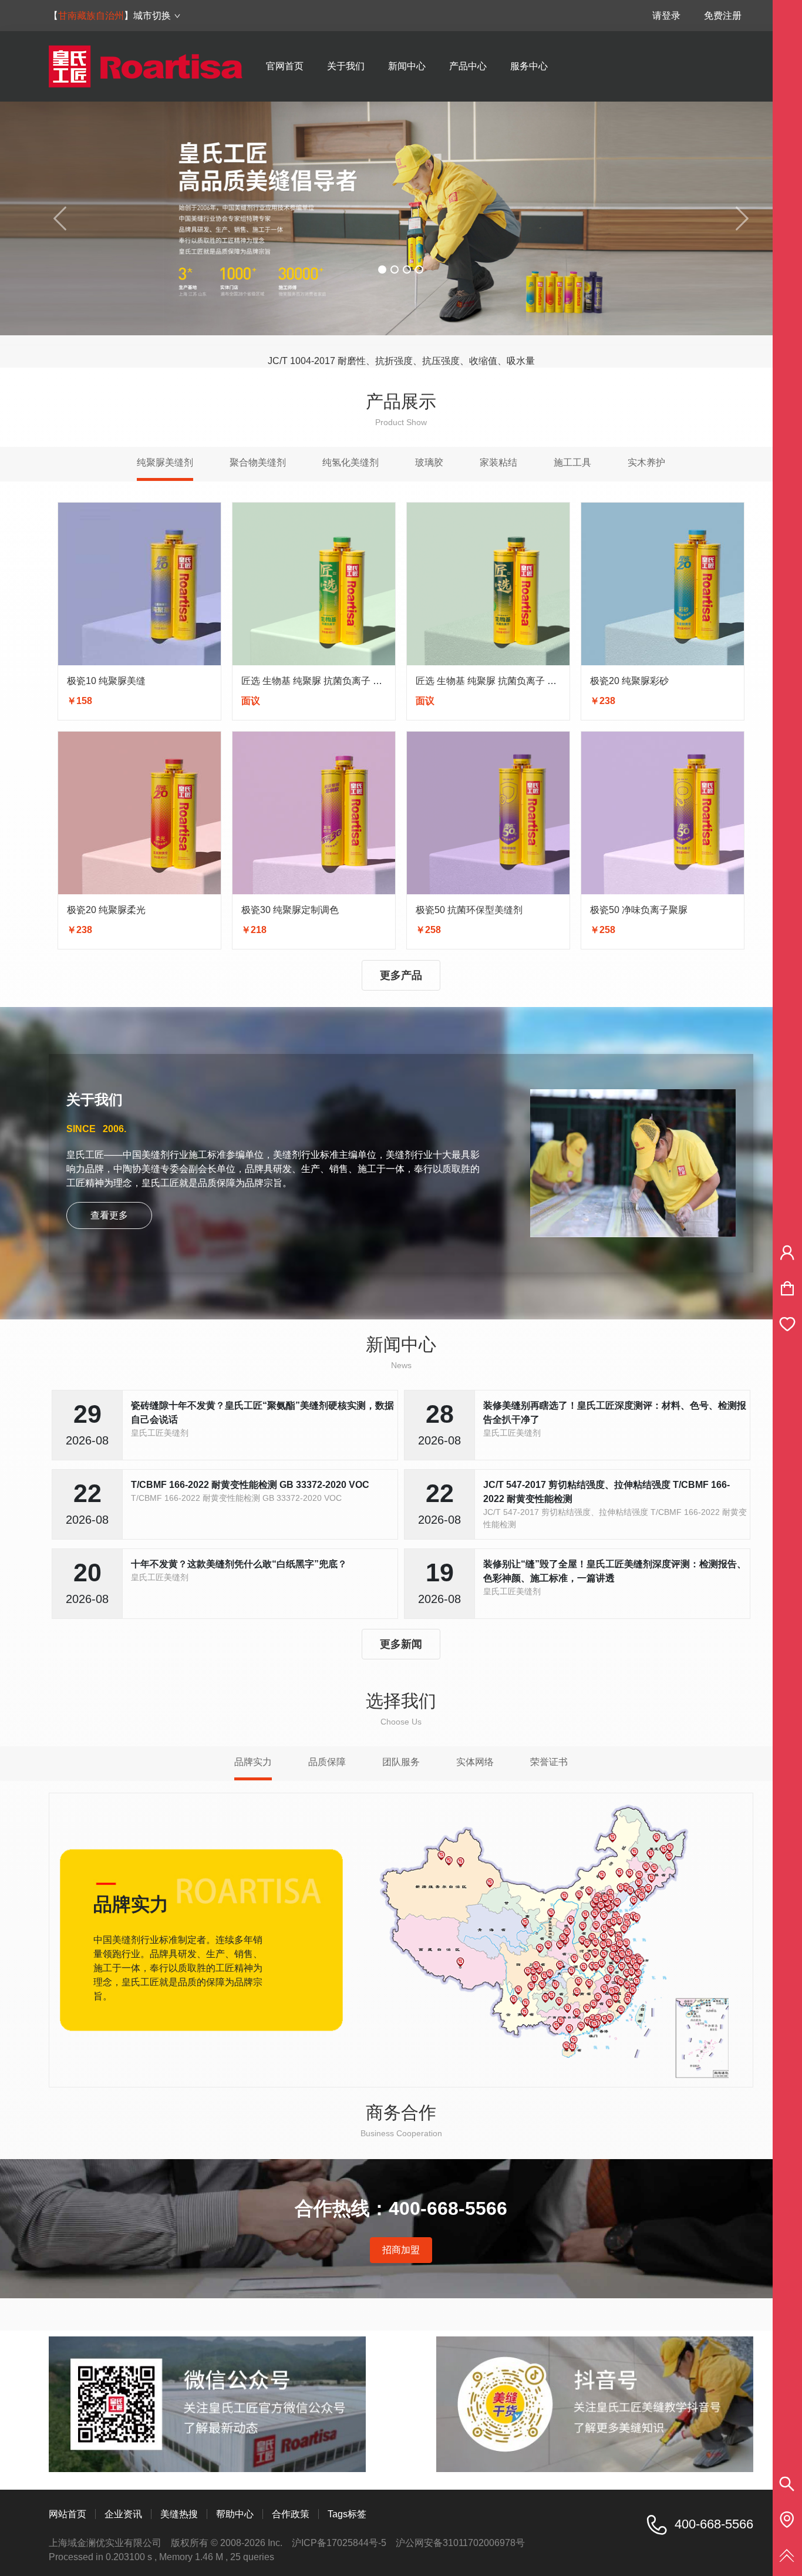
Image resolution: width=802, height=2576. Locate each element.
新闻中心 (407, 66)
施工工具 (572, 462)
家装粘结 (498, 462)
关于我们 (346, 66)
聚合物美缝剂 (258, 462)
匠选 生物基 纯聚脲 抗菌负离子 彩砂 (491, 681)
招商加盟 (401, 2250)
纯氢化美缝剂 (351, 462)
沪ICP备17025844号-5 (339, 2543)
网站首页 (68, 2514)
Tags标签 (347, 2514)
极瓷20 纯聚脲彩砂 (629, 681)
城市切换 (152, 16)
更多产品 (401, 975)
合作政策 (291, 2514)
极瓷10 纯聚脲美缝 (106, 681)
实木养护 (646, 462)
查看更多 (109, 1215)
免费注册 (723, 16)
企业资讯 (123, 2514)
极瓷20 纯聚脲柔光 (106, 910)
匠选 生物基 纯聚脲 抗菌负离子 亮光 (316, 681)
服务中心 (529, 66)
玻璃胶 (429, 462)
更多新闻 (401, 1644)
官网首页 (285, 66)
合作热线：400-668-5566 (401, 2208)
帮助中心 (235, 2514)
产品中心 (468, 66)
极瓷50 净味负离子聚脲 (639, 910)
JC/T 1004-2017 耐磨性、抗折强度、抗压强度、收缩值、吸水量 (401, 351)
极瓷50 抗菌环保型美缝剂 (469, 910)
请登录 (666, 16)
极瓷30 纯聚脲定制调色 (290, 910)
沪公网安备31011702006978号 (460, 2543)
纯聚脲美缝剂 (165, 462)
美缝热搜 (179, 2514)
